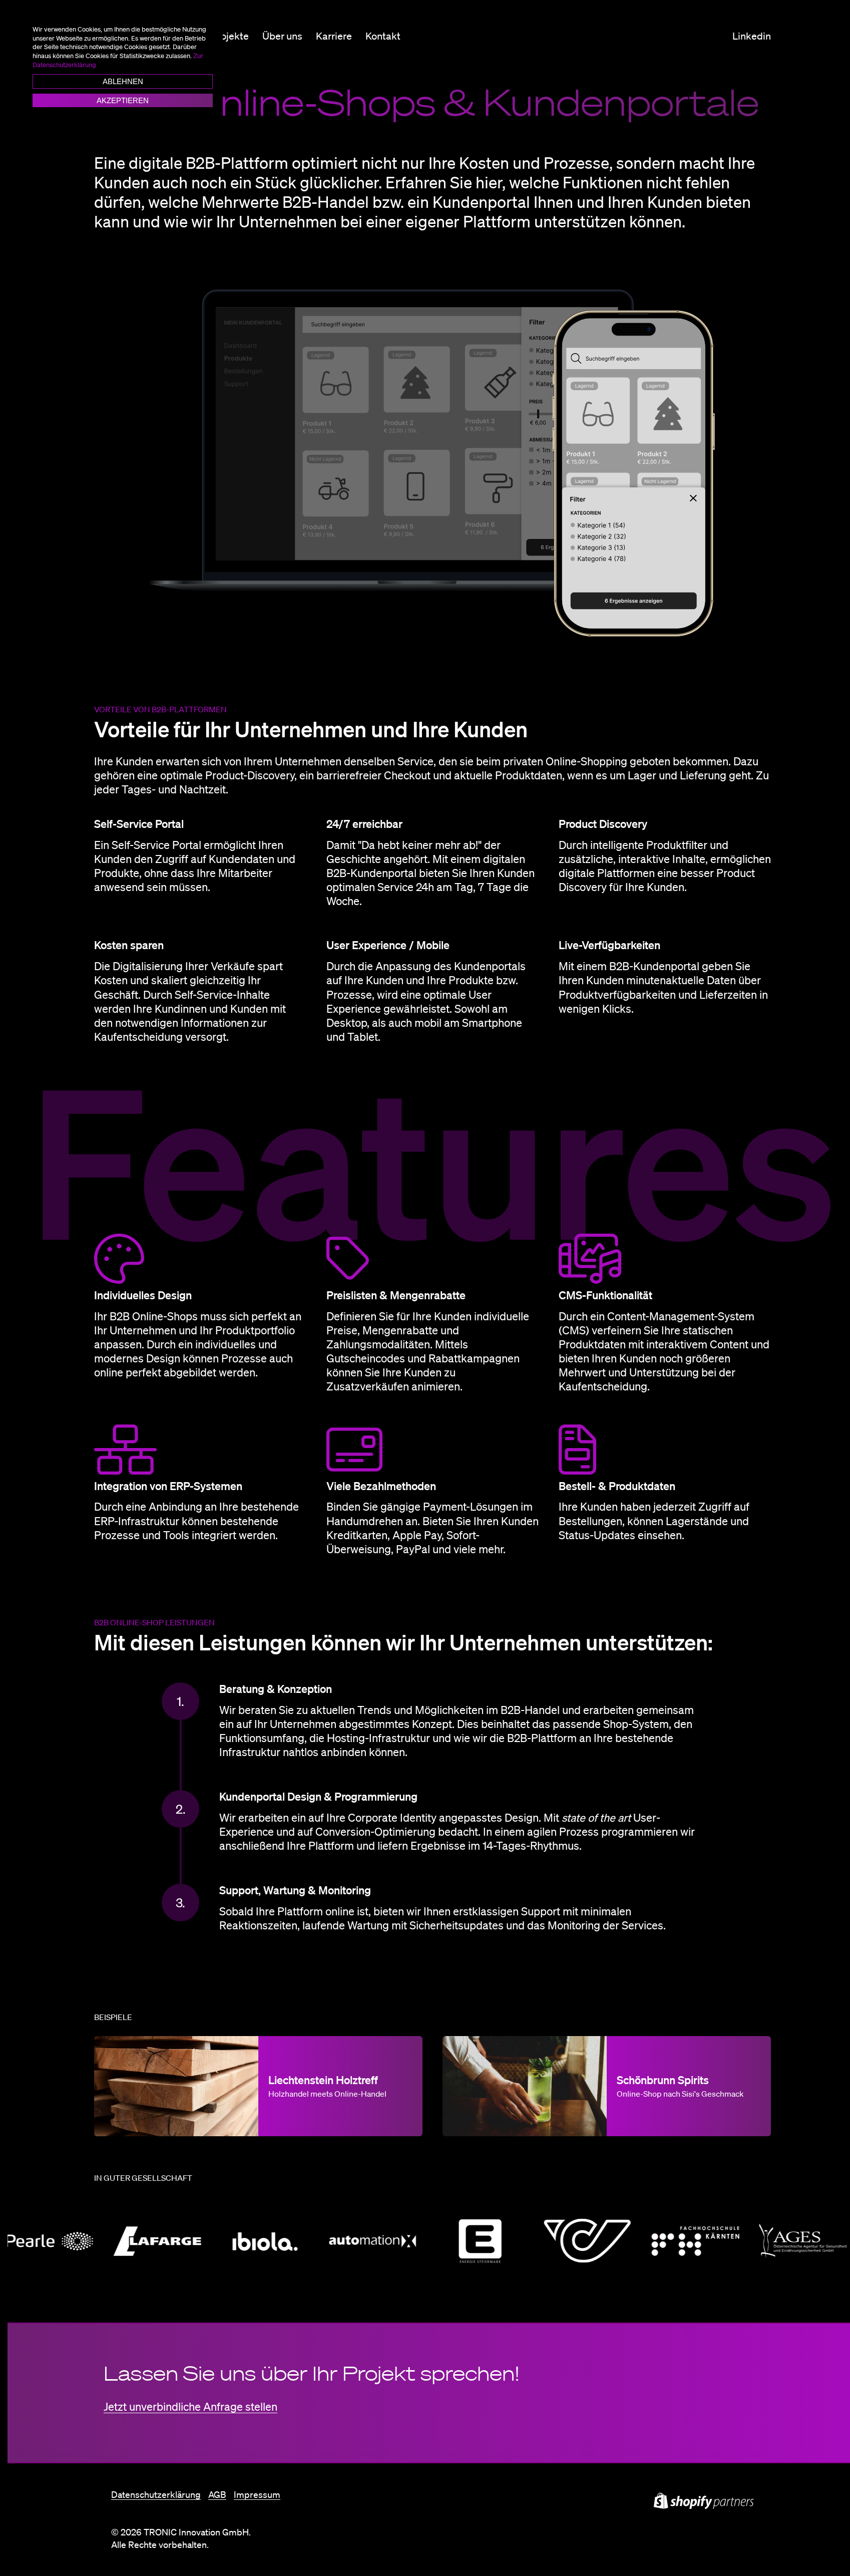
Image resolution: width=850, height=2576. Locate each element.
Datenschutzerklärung (156, 2494)
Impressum (257, 2494)
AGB (217, 2494)
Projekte (230, 36)
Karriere (334, 36)
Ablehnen (123, 81)
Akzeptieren (123, 100)
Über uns (282, 36)
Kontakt (383, 36)
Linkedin (752, 36)
